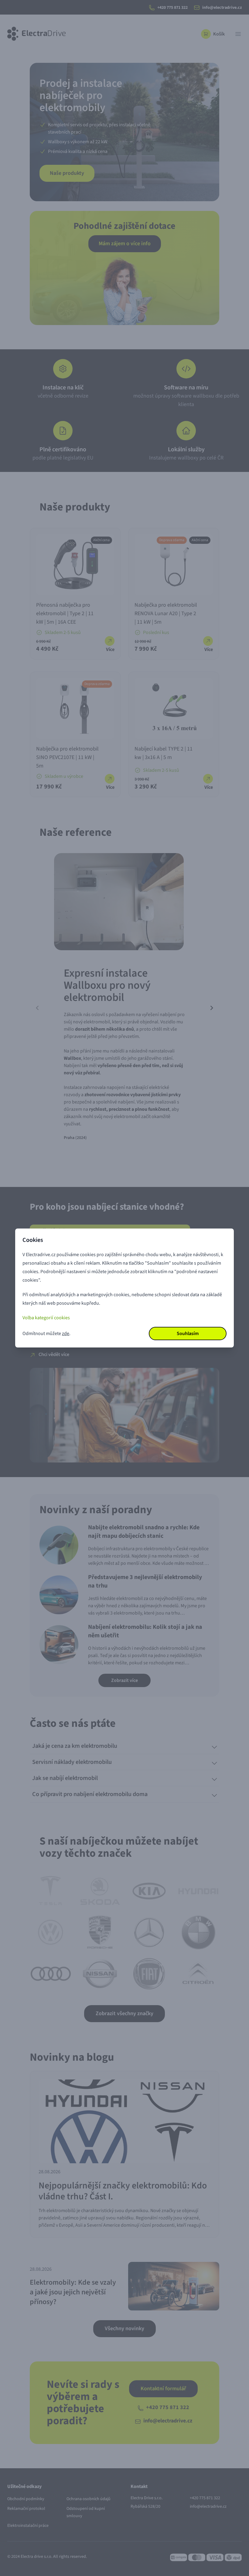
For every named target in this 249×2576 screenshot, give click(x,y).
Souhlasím (188, 1334)
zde (66, 1334)
